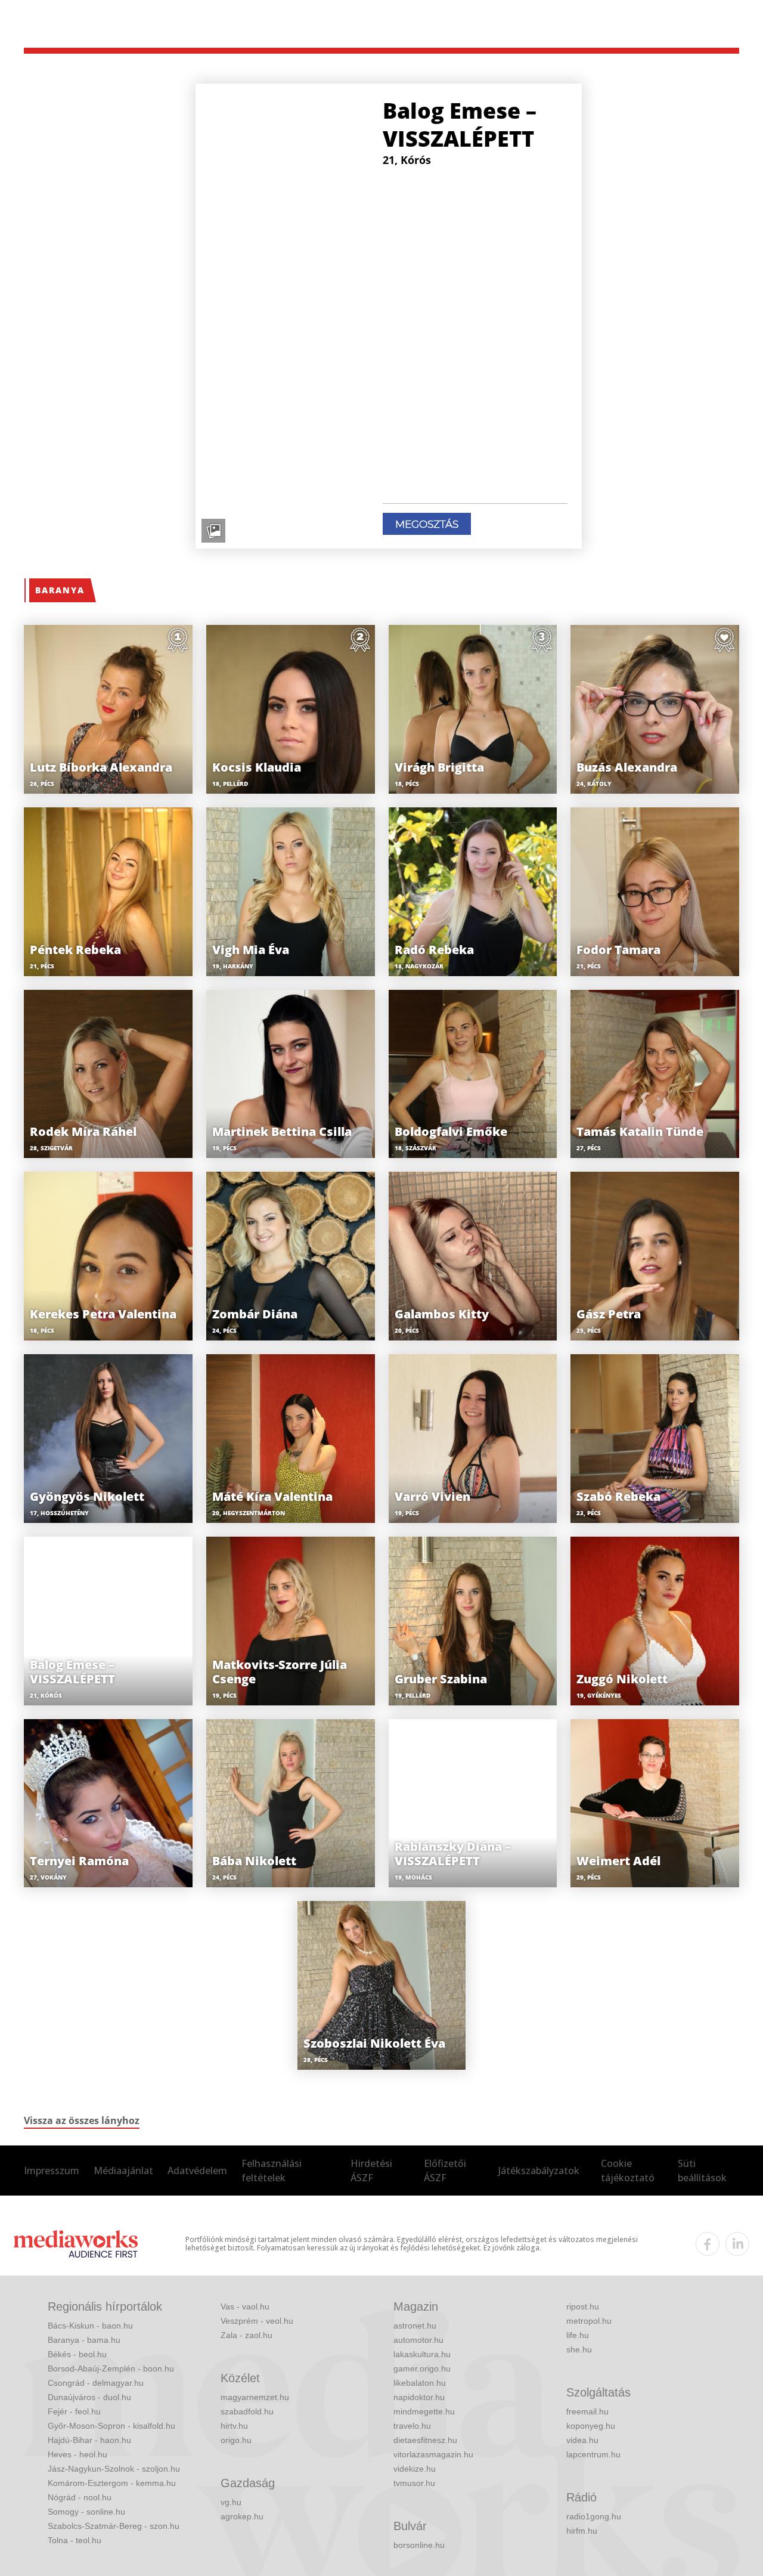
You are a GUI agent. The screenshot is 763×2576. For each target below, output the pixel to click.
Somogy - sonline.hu (86, 2512)
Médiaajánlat (123, 2171)
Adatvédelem (197, 2171)
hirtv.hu (234, 2426)
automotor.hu (418, 2340)
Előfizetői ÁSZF (445, 2171)
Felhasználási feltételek (272, 2171)
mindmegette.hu (424, 2411)
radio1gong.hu (594, 2516)
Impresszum (52, 2171)
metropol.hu (589, 2321)
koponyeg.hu (591, 2426)
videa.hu (582, 2440)
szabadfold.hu (247, 2411)
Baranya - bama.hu (84, 2340)
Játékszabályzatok (539, 2171)
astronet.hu (415, 2326)
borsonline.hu (419, 2545)
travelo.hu (412, 2426)
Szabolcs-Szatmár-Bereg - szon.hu (114, 2526)
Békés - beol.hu (77, 2354)
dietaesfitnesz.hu (425, 2440)
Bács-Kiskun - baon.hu (90, 2326)
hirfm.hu (582, 2531)
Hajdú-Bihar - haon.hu (89, 2440)
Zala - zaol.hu (246, 2335)
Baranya (60, 590)
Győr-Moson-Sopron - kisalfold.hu (111, 2426)
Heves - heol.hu (77, 2454)
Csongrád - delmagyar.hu (96, 2383)
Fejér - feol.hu (74, 2411)
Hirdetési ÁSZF (371, 2171)
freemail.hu (587, 2411)
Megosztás (427, 524)
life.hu (578, 2335)
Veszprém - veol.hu (257, 2321)
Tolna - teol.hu (75, 2540)
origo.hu (236, 2440)
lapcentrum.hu (593, 2454)
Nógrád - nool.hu (80, 2497)
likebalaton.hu (420, 2383)
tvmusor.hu (414, 2483)
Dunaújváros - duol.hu (89, 2397)
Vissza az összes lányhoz (82, 2120)
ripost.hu (583, 2306)
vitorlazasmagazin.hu (433, 2454)
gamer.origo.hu (422, 2368)
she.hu (579, 2349)
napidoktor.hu (419, 2397)
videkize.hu (415, 2469)
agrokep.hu (242, 2516)
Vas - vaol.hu (245, 2306)
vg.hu (231, 2502)
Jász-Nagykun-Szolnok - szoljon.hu (114, 2469)
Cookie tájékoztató (628, 2171)
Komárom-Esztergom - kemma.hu (112, 2483)
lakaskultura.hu (422, 2354)
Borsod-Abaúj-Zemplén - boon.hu (111, 2368)
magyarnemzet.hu (255, 2397)
